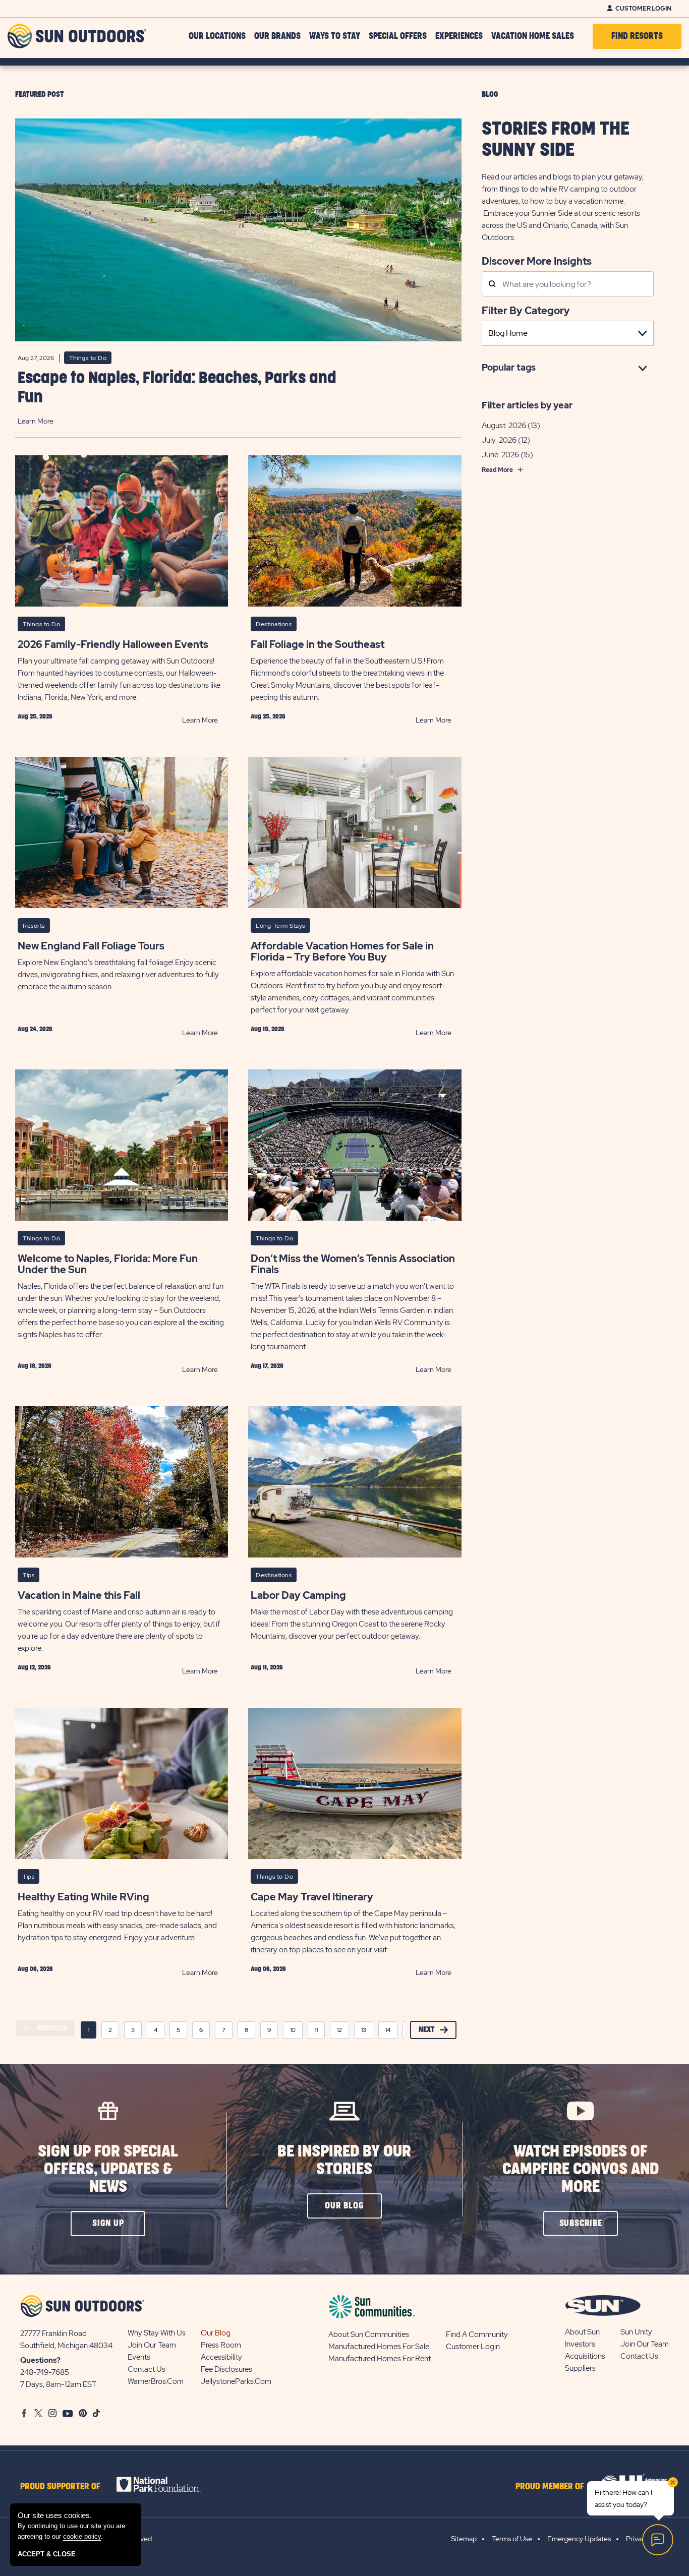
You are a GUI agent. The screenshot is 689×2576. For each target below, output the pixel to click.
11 (316, 2030)
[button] (108, 2224)
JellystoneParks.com (236, 2381)
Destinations (274, 624)
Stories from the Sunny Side (556, 140)
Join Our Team (152, 2345)
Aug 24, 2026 (35, 1029)
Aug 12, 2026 (34, 1667)
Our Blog (216, 2333)
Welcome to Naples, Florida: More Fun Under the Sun (108, 1264)
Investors (580, 2344)
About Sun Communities (369, 2334)
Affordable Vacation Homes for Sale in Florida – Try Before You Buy (342, 951)
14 (388, 2030)
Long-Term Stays (280, 926)
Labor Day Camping (298, 1595)
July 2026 (499, 440)
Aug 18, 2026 (35, 1366)
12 (339, 2030)
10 (293, 2030)
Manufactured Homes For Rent (380, 2359)
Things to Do (88, 358)
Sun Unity (636, 2332)
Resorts (34, 926)
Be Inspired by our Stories (344, 2161)
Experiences (459, 36)
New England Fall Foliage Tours (91, 946)
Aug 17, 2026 (267, 1366)
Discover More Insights (537, 260)
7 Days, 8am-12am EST (58, 2384)
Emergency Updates (579, 2539)
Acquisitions (585, 2356)
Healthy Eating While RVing (83, 1897)
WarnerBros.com (156, 2381)
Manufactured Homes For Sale (379, 2347)
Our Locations (217, 36)
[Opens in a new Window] (168, 2484)
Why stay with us (157, 2333)
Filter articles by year (527, 405)
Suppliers (580, 2368)
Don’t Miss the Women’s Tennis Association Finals (353, 1264)
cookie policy (82, 2536)
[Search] (492, 285)
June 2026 (500, 455)
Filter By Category (526, 311)
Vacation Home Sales (533, 36)
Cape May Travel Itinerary (312, 1897)
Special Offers (398, 36)
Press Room (221, 2345)
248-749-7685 (45, 2372)
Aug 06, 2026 (35, 1969)
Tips (28, 1575)
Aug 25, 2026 (35, 716)
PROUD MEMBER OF (550, 2487)
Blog (490, 95)
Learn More (36, 421)
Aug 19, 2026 (268, 1029)
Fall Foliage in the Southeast (318, 644)
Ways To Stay (335, 36)
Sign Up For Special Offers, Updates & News (108, 2169)
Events (139, 2357)
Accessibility (221, 2357)
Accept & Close (47, 2554)
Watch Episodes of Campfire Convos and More (581, 2169)
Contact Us (147, 2369)
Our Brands (277, 36)
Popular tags (509, 367)
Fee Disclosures (226, 2369)
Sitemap (464, 2539)
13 (364, 2030)
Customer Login (643, 9)
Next (427, 2030)
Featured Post (40, 95)
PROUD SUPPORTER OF (60, 2487)
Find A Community (477, 2334)
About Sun (582, 2332)
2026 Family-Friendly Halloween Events (113, 644)
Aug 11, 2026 (267, 1667)
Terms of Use (512, 2539)
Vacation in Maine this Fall (79, 1595)
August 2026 (504, 426)
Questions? (40, 2360)
